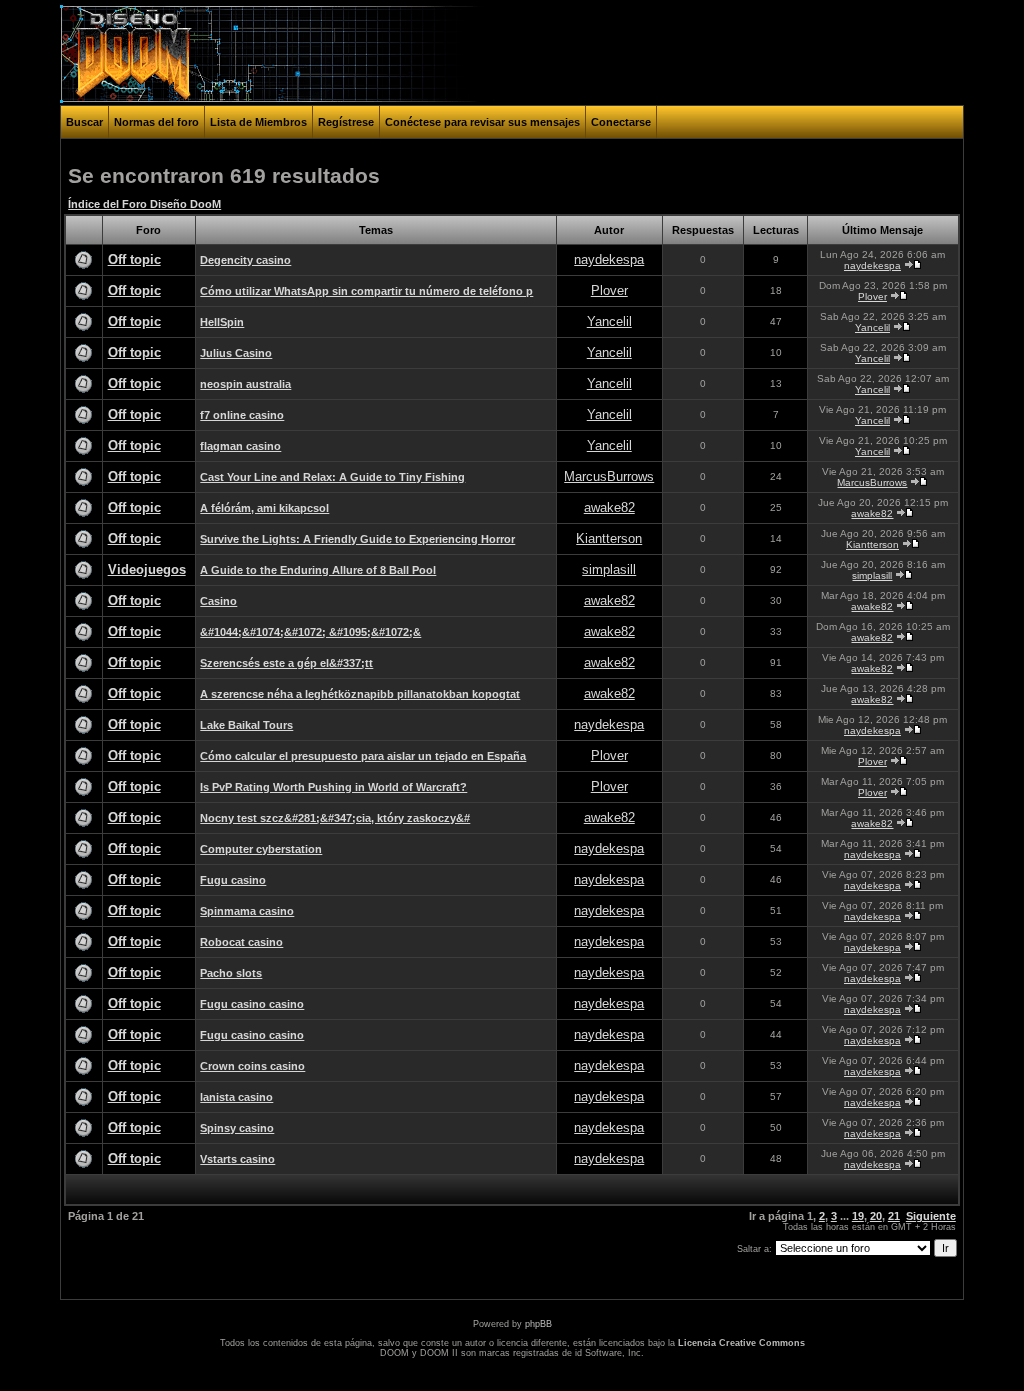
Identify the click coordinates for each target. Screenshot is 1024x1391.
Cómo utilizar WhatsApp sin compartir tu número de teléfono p (366, 291)
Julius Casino (236, 353)
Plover (609, 290)
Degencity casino (245, 260)
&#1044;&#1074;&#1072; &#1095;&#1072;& (310, 632)
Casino (218, 601)
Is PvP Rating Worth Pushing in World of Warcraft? (333, 787)
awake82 (609, 507)
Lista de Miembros (258, 122)
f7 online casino (242, 415)
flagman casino (240, 446)
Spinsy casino (237, 1128)
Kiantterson (609, 538)
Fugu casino (233, 880)
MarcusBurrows (609, 476)
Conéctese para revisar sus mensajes (482, 122)
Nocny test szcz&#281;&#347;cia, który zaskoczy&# (335, 818)
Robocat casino (241, 942)
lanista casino (236, 1097)
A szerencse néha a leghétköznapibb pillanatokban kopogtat (360, 694)
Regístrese (346, 122)
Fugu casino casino (252, 1004)
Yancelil (609, 321)
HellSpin (222, 322)
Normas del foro (156, 122)
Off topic (134, 259)
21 (894, 1216)
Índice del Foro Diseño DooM (144, 204)
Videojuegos (147, 569)
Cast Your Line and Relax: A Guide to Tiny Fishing (332, 477)
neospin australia (245, 384)
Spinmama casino (247, 911)
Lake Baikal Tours (246, 725)
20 (876, 1216)
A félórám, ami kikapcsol (264, 508)
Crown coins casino (252, 1066)
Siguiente (931, 1216)
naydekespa (609, 259)
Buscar (84, 122)
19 (858, 1216)
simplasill (609, 569)
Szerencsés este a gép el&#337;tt (286, 663)
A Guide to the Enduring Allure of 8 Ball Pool (318, 570)
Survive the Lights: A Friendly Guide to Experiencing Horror (357, 539)
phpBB (538, 1324)
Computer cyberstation (261, 849)
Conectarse (621, 122)
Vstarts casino (237, 1159)
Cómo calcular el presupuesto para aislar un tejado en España (363, 756)
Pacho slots (231, 973)
